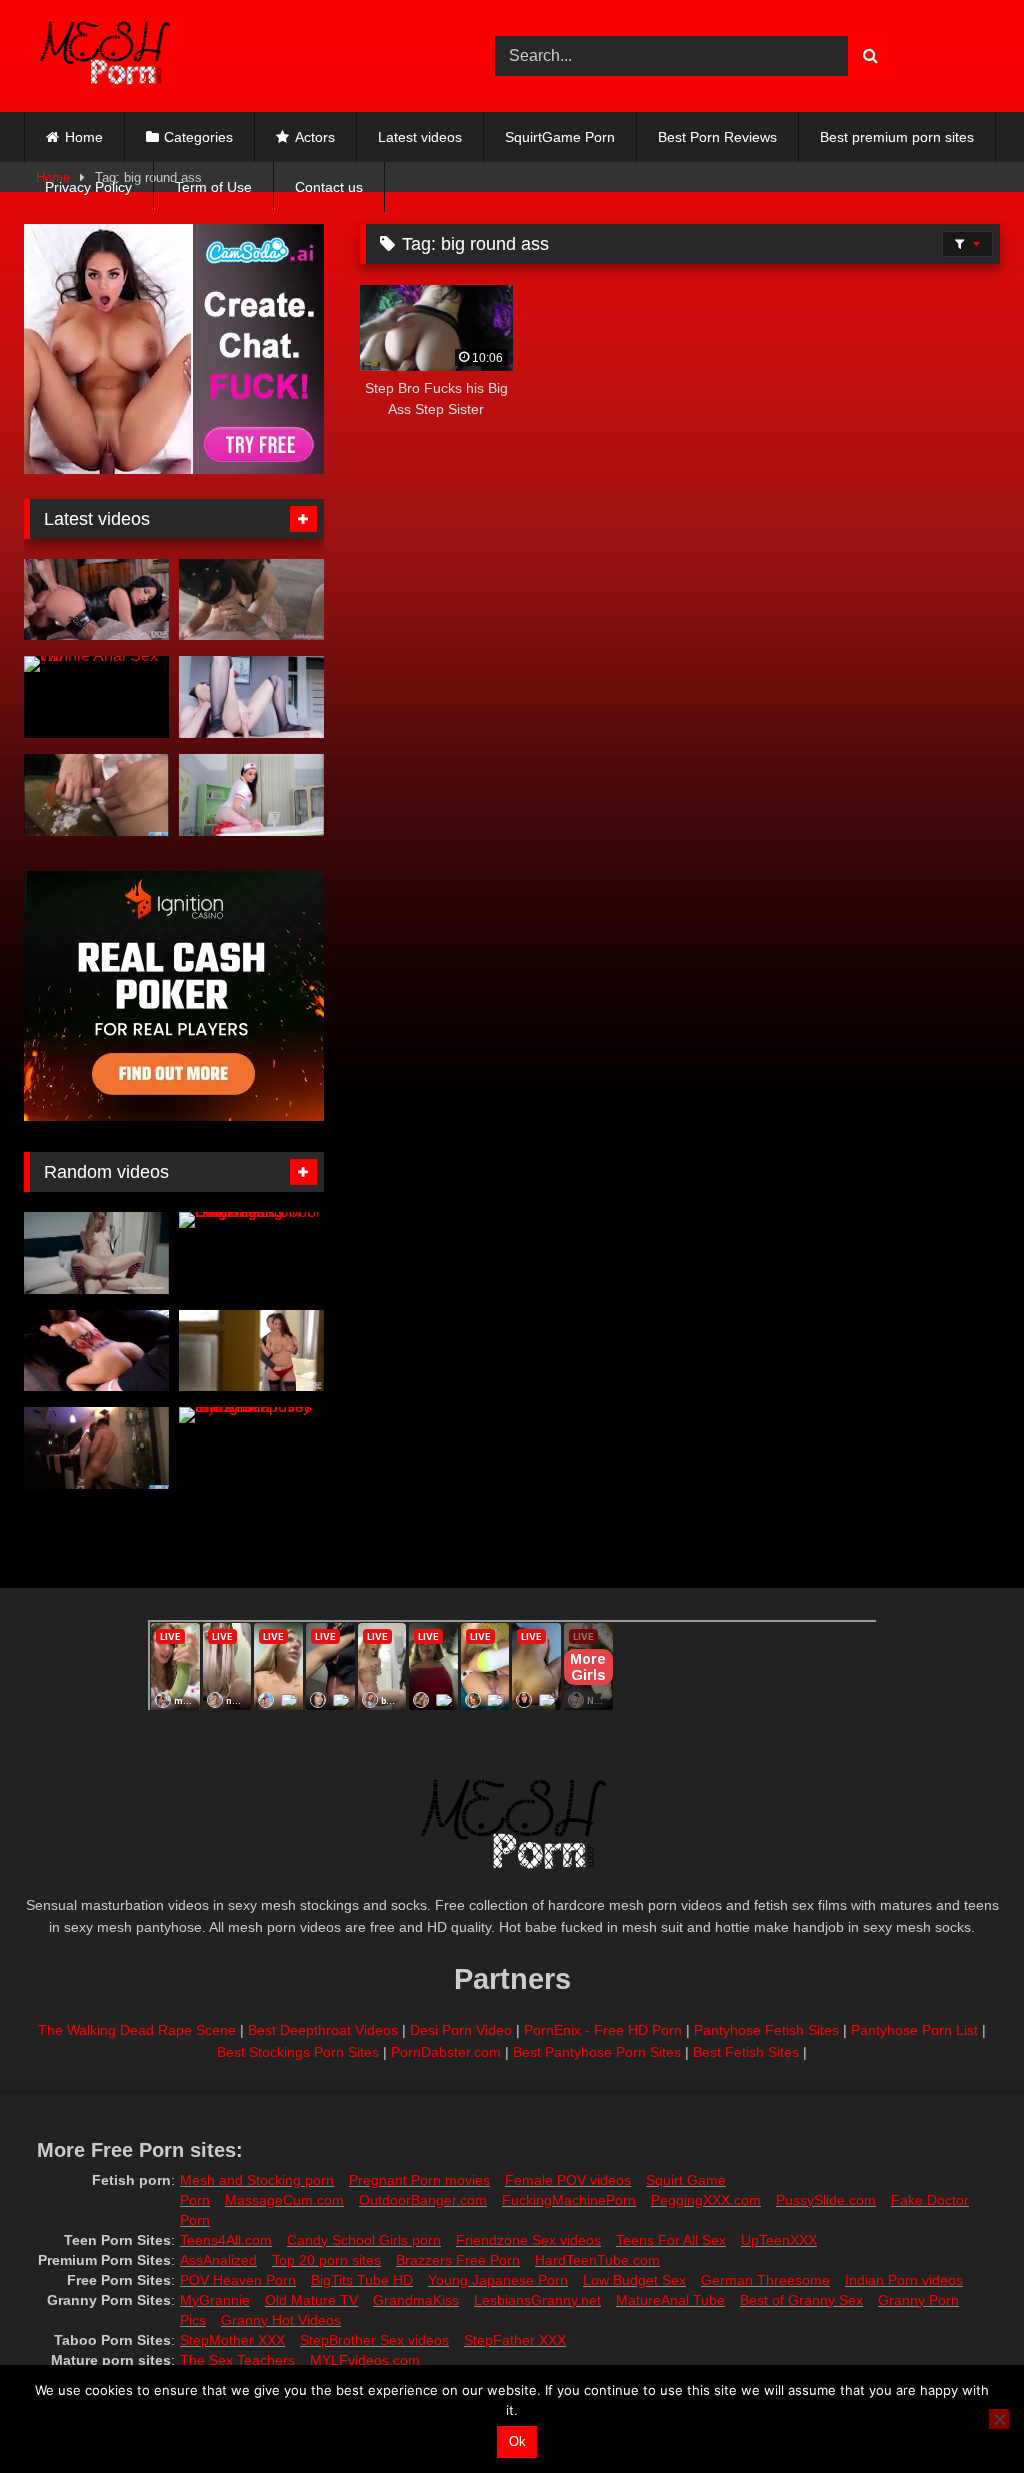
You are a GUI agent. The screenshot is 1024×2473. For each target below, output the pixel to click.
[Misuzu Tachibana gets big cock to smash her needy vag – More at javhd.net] (96, 1448)
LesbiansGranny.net (537, 2300)
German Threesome (765, 2280)
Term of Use (213, 187)
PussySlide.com (826, 2200)
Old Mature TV (311, 2300)
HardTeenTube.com (597, 2260)
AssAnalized (218, 2260)
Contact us (329, 187)
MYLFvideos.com (365, 2360)
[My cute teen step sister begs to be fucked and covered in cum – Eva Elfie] (251, 697)
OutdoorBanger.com (423, 2200)
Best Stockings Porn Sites (298, 2052)
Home (84, 137)
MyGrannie (215, 2300)
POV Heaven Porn (238, 2280)
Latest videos (420, 137)
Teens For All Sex (671, 2240)
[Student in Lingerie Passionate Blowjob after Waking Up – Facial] (251, 600)
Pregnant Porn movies (419, 2180)
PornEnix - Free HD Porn (603, 2030)
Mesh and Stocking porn (257, 2180)
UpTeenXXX (779, 2240)
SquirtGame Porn (560, 137)
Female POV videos (568, 2180)
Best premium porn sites (897, 137)
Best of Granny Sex (801, 2300)
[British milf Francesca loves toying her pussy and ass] (251, 1448)
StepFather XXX (515, 2340)
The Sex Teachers (237, 2360)
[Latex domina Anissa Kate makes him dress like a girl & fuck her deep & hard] (96, 600)
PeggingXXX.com (706, 2200)
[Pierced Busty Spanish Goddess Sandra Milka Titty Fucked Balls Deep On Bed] (251, 1351)
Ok (517, 2441)
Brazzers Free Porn (458, 2260)
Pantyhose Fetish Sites (766, 2030)
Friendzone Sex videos (528, 2240)
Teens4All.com (226, 2240)
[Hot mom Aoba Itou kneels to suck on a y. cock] (96, 795)
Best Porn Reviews (717, 137)
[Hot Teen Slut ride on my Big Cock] (96, 1351)
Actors (315, 137)
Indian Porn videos (904, 2280)
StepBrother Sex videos (374, 2340)
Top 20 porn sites (326, 2260)
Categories (198, 137)
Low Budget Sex (634, 2280)
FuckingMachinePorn (569, 2200)
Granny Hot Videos (281, 2320)
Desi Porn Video (461, 2030)
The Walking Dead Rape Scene (137, 2030)
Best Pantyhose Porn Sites (597, 2052)
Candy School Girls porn (364, 2240)
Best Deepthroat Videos (323, 2030)
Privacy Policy (88, 187)
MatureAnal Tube (670, 2300)
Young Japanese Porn (498, 2280)
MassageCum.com (284, 2200)
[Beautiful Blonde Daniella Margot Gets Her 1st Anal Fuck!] (96, 1253)
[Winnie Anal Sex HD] (96, 697)
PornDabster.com (446, 2052)
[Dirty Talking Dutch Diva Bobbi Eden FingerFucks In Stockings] (251, 1253)
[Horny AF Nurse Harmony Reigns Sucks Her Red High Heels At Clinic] (251, 795)
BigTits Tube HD (362, 2280)
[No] (999, 2419)
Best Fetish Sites (746, 2052)
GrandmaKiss (416, 2300)
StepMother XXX (232, 2340)
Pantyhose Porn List (914, 2030)
